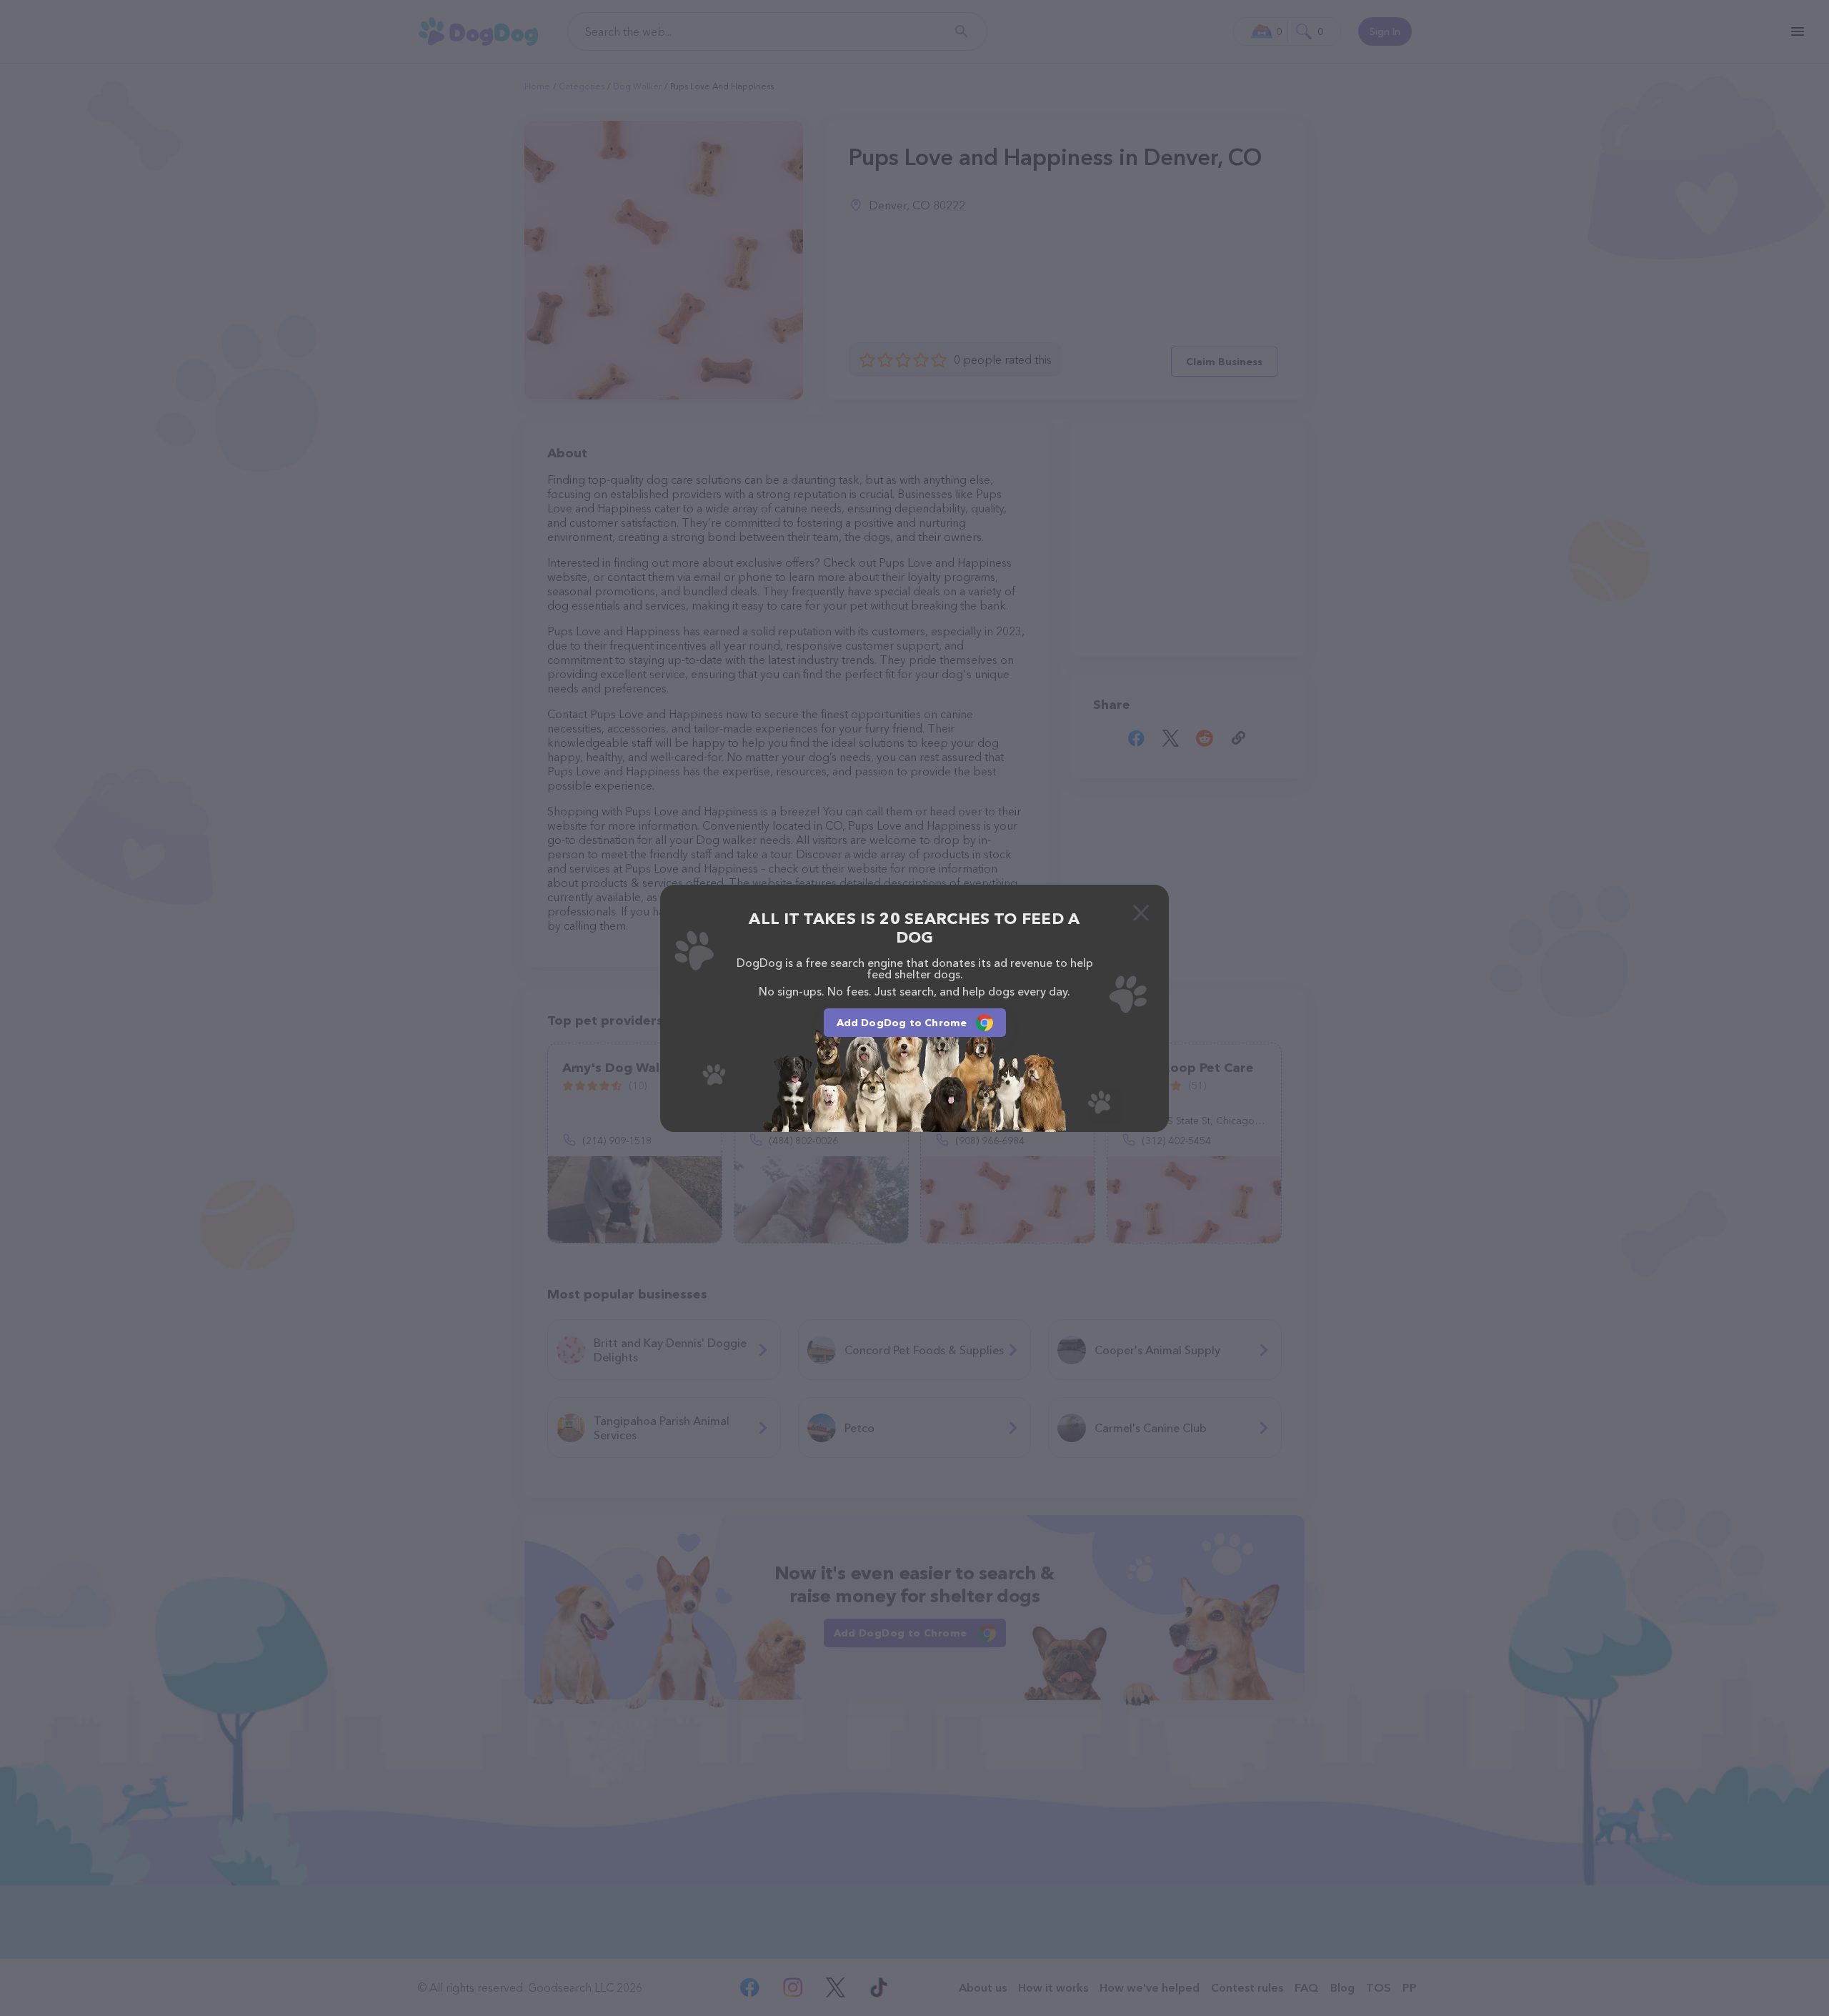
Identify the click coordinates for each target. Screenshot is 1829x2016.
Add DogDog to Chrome (902, 1023)
